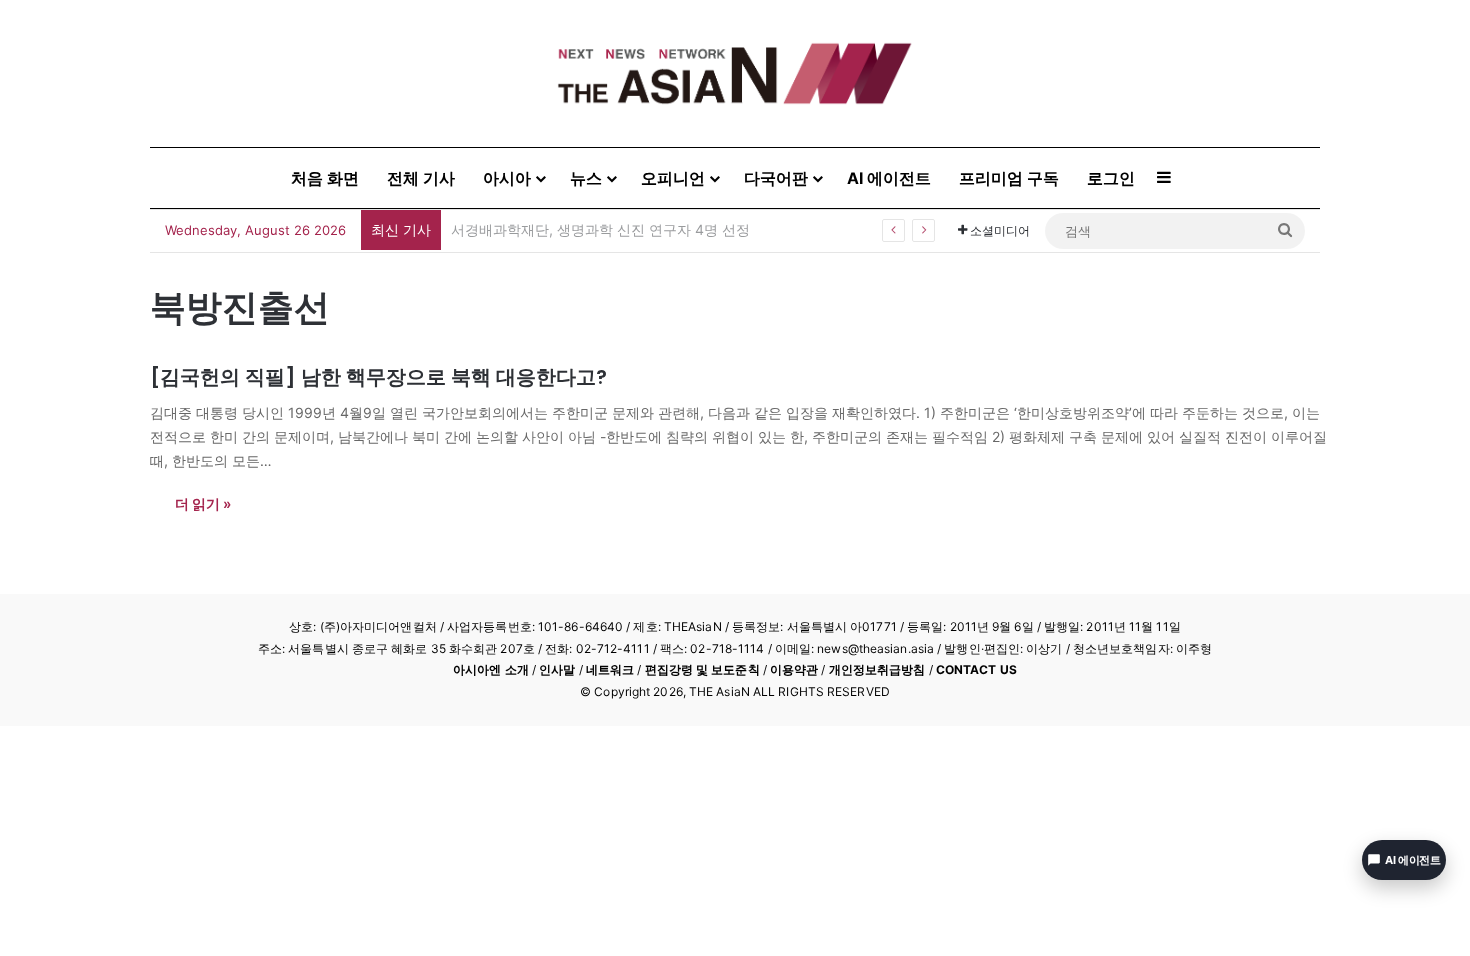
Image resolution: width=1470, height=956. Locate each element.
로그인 (1111, 178)
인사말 (557, 669)
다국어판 (776, 178)
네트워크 (610, 669)
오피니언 (673, 178)
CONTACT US (976, 669)
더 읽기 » (203, 503)
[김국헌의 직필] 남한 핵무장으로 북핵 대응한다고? (378, 377)
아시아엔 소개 (491, 669)
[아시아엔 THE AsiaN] (735, 73)
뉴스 (586, 178)
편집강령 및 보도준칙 (702, 669)
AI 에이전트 (889, 178)
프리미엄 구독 (1009, 178)
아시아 (507, 178)
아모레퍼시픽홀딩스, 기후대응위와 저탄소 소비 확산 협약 (631, 229)
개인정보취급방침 (877, 669)
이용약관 (794, 669)
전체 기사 (421, 178)
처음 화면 (325, 178)
